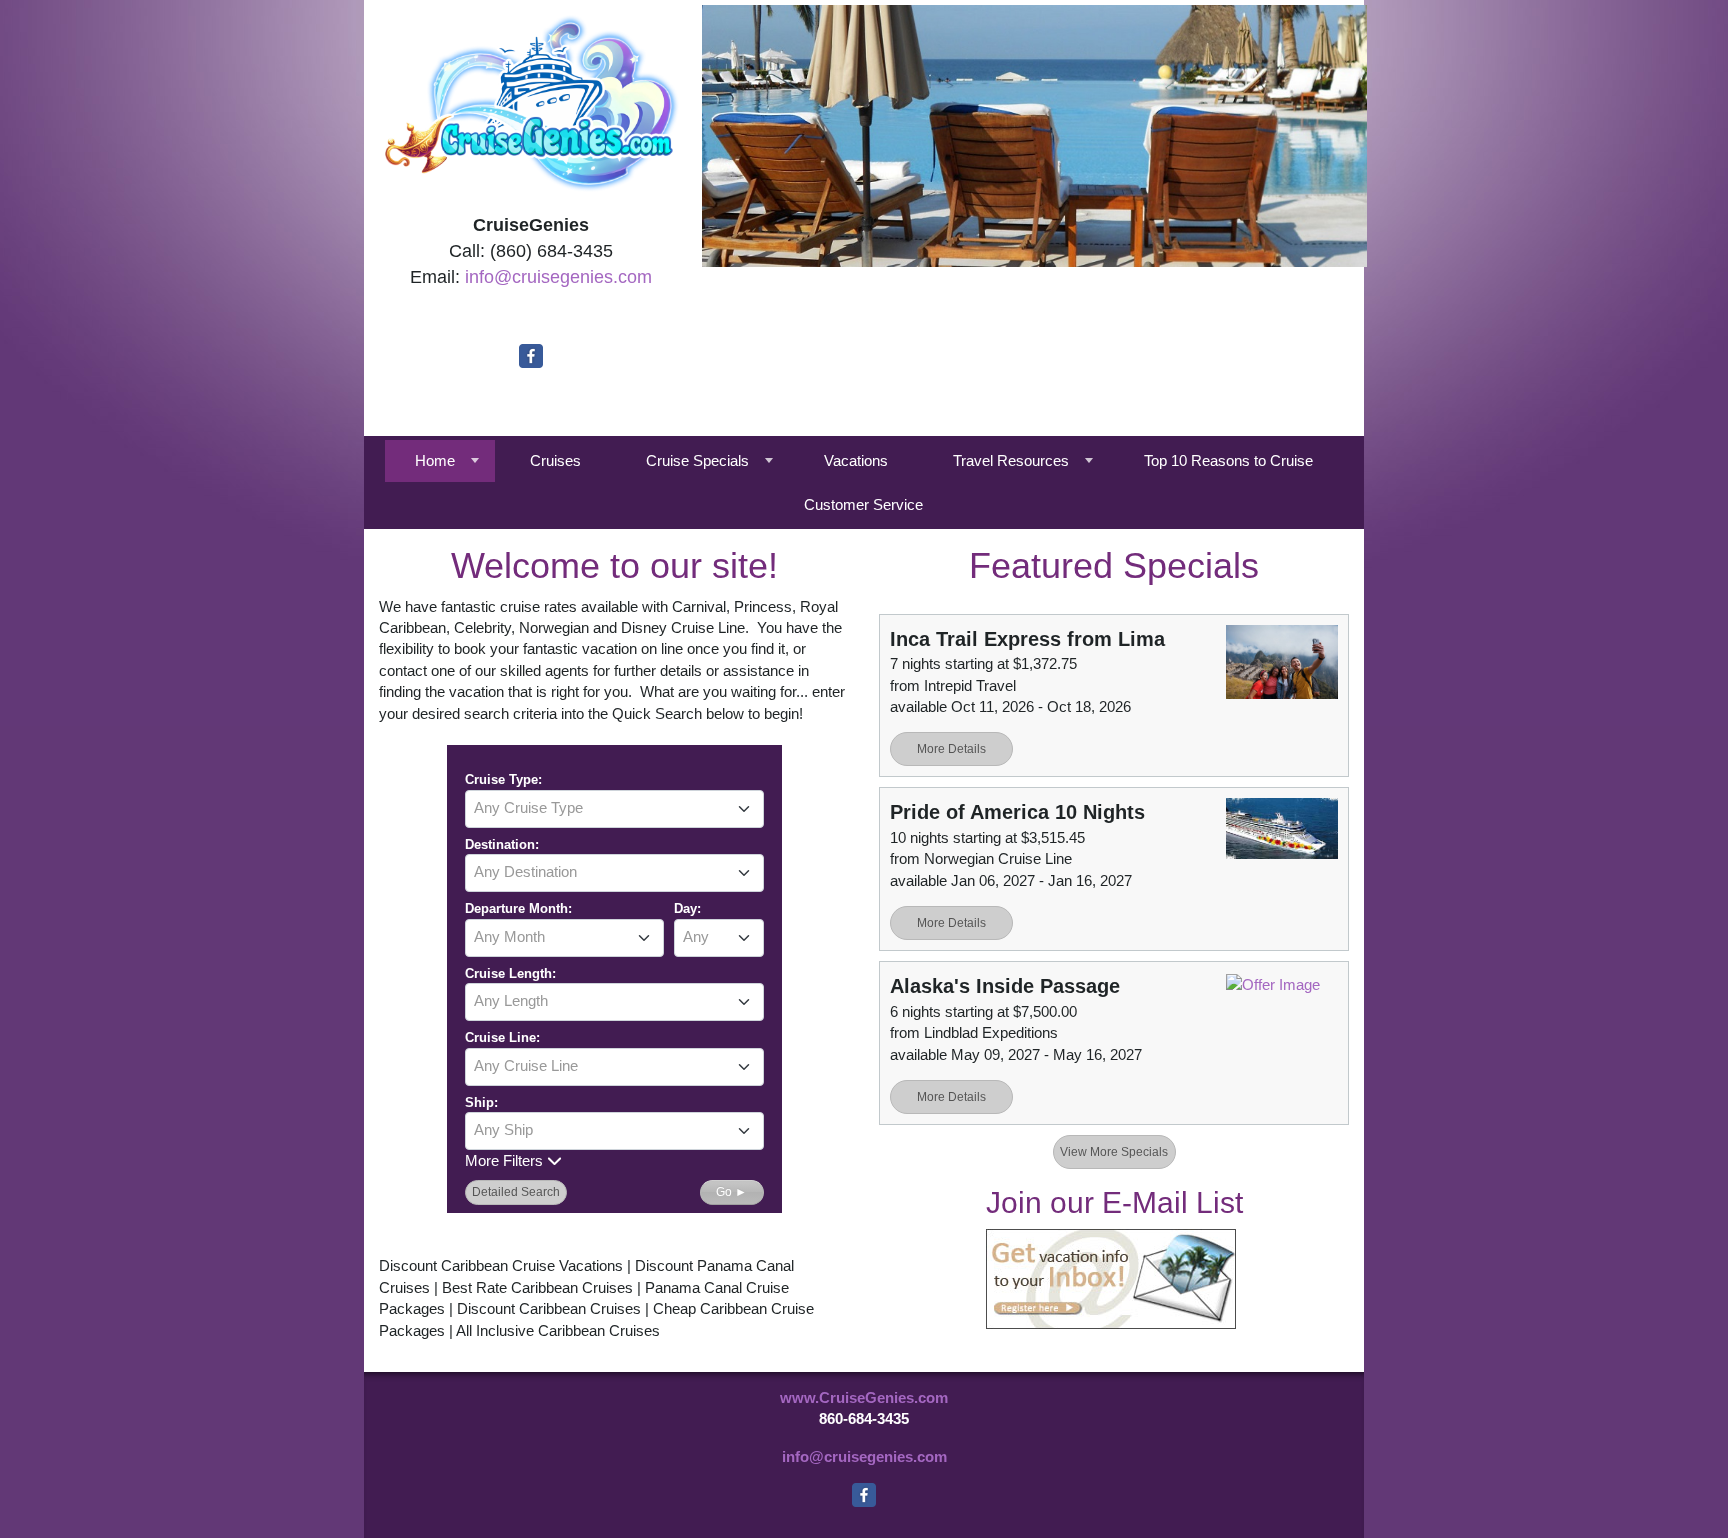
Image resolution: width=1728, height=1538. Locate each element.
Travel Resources (1011, 460)
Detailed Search (516, 1192)
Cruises (555, 460)
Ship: (481, 1102)
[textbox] (614, 808)
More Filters (506, 1160)
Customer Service (863, 504)
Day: (687, 908)
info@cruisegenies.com (558, 277)
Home (435, 460)
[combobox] (614, 809)
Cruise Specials (697, 460)
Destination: (502, 844)
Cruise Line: (502, 1037)
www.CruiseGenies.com (864, 1397)
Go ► (731, 1192)
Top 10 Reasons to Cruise (1228, 460)
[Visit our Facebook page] (531, 356)
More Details (951, 749)
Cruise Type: (503, 779)
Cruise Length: (510, 973)
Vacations (856, 460)
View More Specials (1114, 1152)
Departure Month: (518, 908)
